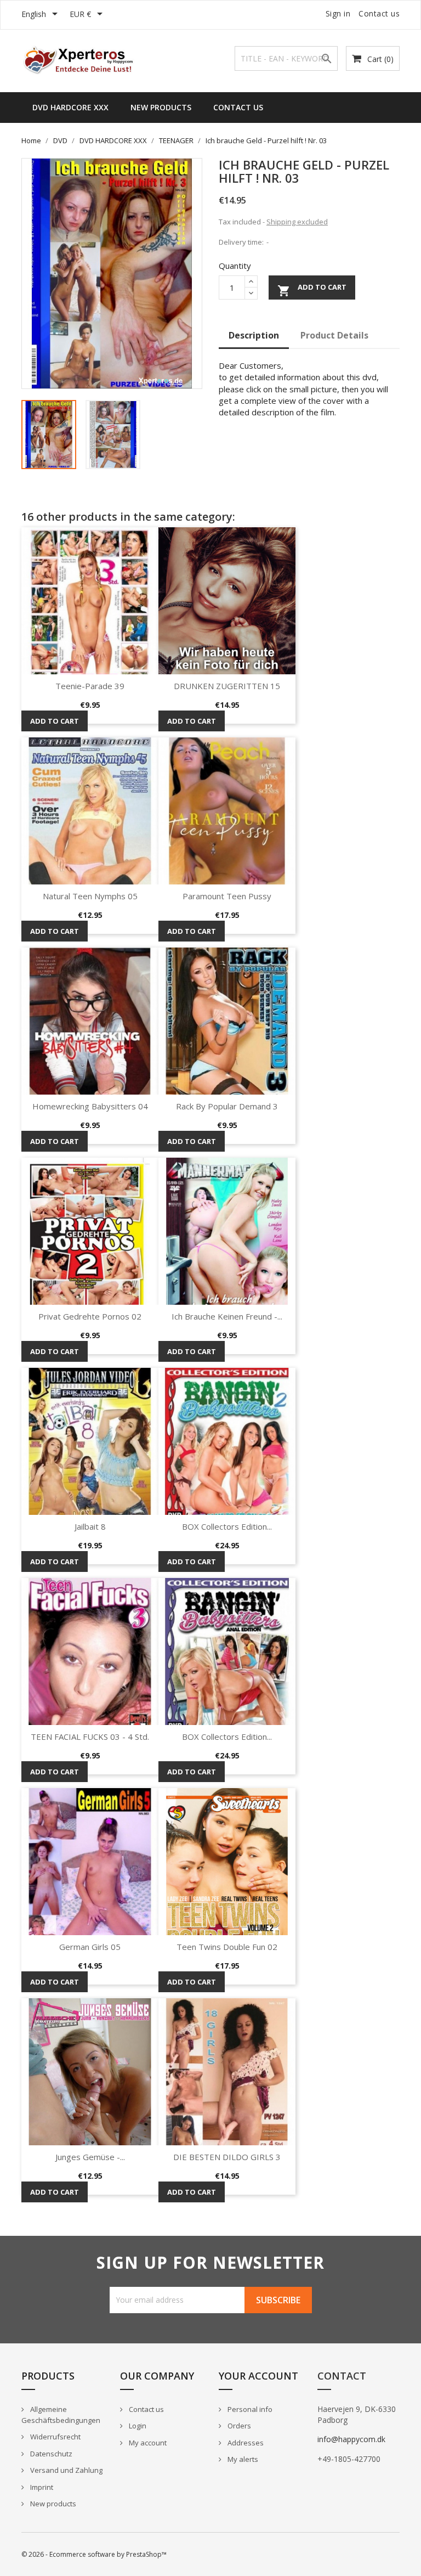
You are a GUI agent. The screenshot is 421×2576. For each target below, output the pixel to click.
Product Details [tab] (334, 335)
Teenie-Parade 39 (90, 686)
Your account (258, 2376)
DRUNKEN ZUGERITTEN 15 (227, 686)
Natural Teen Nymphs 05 (90, 896)
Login (137, 2426)
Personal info (249, 2409)
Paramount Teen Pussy (227, 896)
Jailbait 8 (90, 1526)
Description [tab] (254, 335)
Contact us (379, 13)
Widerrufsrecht (55, 2437)
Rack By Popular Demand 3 (227, 1106)
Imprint (41, 2487)
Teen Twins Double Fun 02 (227, 1947)
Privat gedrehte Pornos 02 (90, 1316)
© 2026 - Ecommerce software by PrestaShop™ (94, 2554)
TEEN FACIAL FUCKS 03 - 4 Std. (90, 1737)
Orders (238, 2426)
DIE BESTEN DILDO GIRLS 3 (227, 2157)
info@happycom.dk (351, 2439)
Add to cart (312, 290)
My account (147, 2443)
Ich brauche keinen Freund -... (227, 1316)
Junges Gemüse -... (90, 2157)
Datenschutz (50, 2454)
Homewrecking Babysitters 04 (90, 1106)
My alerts (242, 2459)
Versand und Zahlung (66, 2470)
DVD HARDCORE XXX (70, 107)
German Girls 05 (90, 1947)
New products (52, 2504)
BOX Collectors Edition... (227, 1526)
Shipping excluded (297, 222)
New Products (161, 107)
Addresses (245, 2443)
